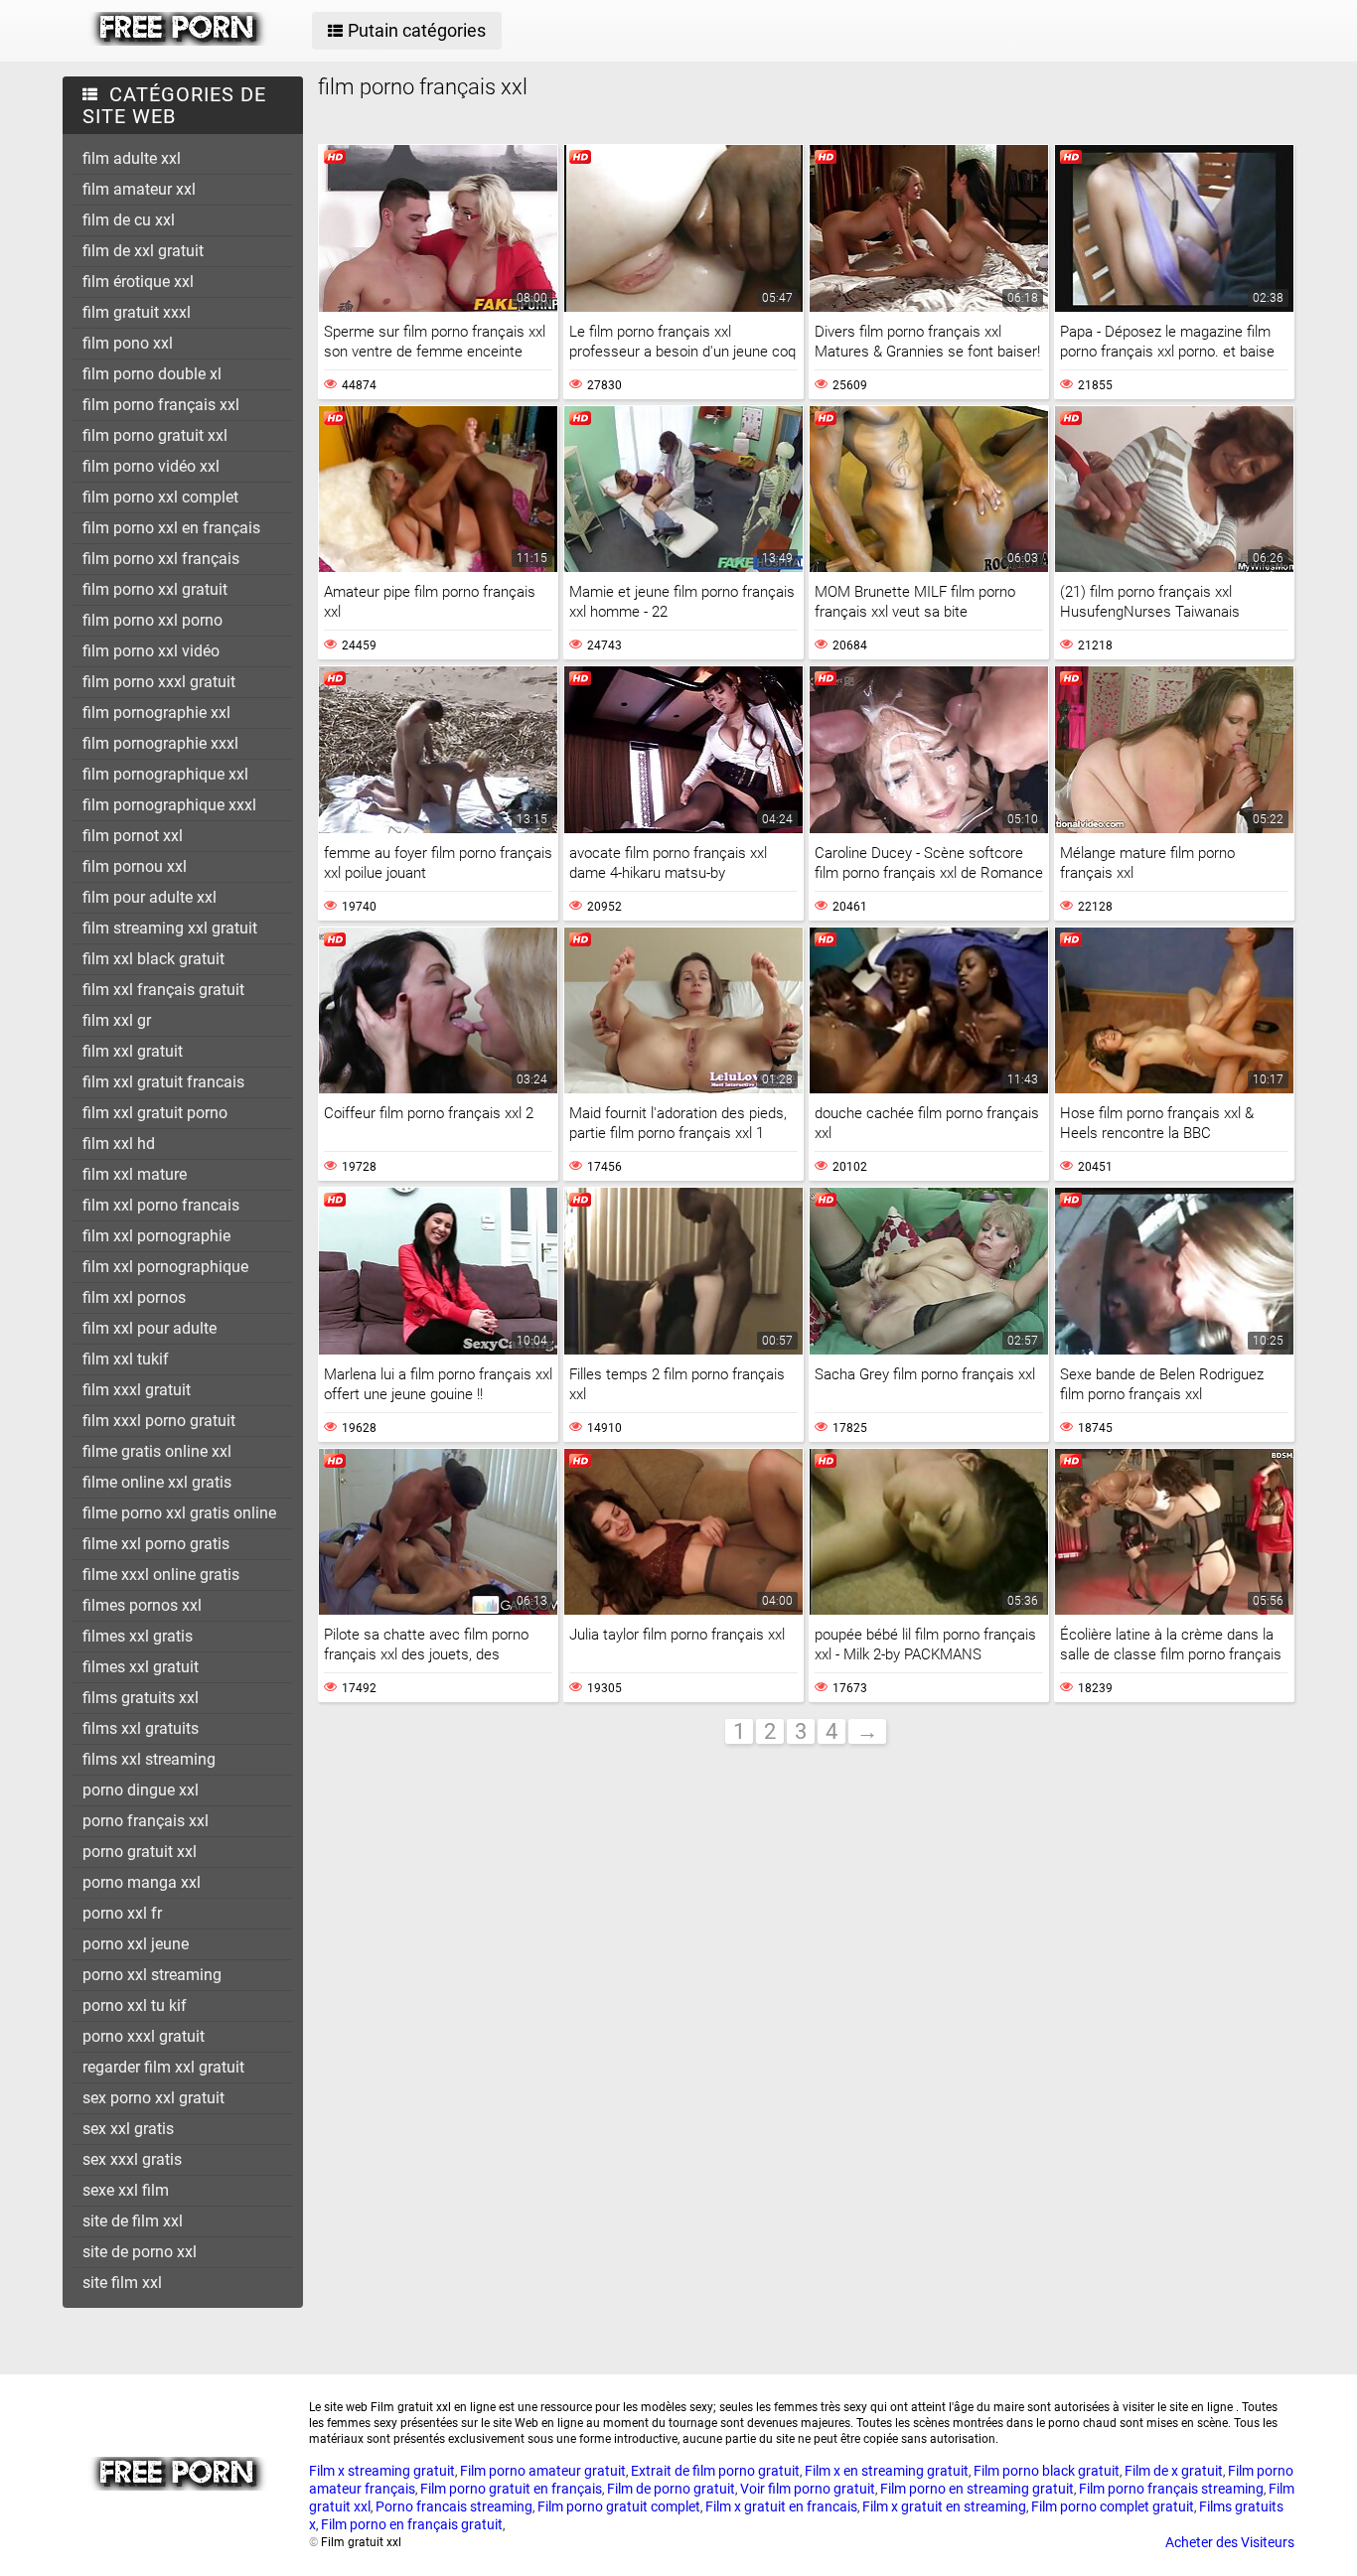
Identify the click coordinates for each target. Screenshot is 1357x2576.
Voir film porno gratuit (808, 2489)
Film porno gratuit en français (511, 2489)
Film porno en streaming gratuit (977, 2489)
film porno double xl (152, 374)
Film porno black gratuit (1047, 2471)
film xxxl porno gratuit (159, 1421)
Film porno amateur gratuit (543, 2471)
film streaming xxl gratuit (170, 928)
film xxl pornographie (156, 1236)
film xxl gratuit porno (155, 1113)
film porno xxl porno (152, 620)
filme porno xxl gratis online (179, 1513)
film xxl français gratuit (163, 990)
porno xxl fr (122, 1913)
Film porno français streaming (1171, 2489)
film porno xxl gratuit (155, 589)
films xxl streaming (149, 1759)
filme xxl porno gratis (156, 1544)
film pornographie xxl (156, 713)
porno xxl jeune (136, 1944)
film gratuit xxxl (137, 312)
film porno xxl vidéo (151, 651)
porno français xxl (146, 1821)
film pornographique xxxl (169, 805)
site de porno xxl (140, 2252)
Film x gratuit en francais (781, 2506)
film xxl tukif (126, 1359)
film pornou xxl (135, 866)
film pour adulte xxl (150, 897)
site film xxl (122, 2283)
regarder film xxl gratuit (163, 2067)
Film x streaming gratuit (382, 2471)
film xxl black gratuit (153, 959)
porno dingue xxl (141, 1790)
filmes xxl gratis (138, 1636)
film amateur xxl (139, 189)
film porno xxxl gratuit (159, 682)
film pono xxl (128, 343)
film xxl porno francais (161, 1205)
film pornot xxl (133, 836)
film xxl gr (117, 1020)
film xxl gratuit (133, 1051)
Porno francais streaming (454, 2506)
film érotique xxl (138, 282)
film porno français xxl (161, 405)
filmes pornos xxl (142, 1605)
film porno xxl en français (171, 528)
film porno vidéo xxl (151, 466)
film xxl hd (119, 1144)
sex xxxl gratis (132, 2159)
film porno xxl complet (160, 497)
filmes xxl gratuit (141, 1667)
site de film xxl (133, 2221)
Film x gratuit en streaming (944, 2506)
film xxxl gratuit (137, 1390)
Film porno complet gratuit (1113, 2506)
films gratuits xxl (141, 1698)
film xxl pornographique (165, 1267)
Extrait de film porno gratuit (715, 2471)
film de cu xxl (129, 220)
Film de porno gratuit (671, 2489)
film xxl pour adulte (150, 1328)
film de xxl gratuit (143, 251)
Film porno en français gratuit (412, 2524)
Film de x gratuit (1174, 2471)
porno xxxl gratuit (144, 2036)
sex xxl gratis (128, 2129)
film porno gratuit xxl (155, 435)
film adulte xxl (132, 158)
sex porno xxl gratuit (153, 2098)
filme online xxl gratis (157, 1482)
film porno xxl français (161, 559)
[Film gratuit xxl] (178, 41)
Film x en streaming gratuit (887, 2471)
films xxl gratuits (141, 1728)
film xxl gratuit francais (163, 1082)
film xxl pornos (134, 1297)
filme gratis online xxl (157, 1451)
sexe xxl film (126, 2190)
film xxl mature (135, 1174)
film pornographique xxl (165, 774)
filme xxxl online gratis (161, 1574)
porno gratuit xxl (140, 1852)
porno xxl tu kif (135, 2005)
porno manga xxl (142, 1882)
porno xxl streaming (152, 1975)
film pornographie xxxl (160, 743)
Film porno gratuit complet (619, 2506)
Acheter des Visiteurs (1230, 2542)
